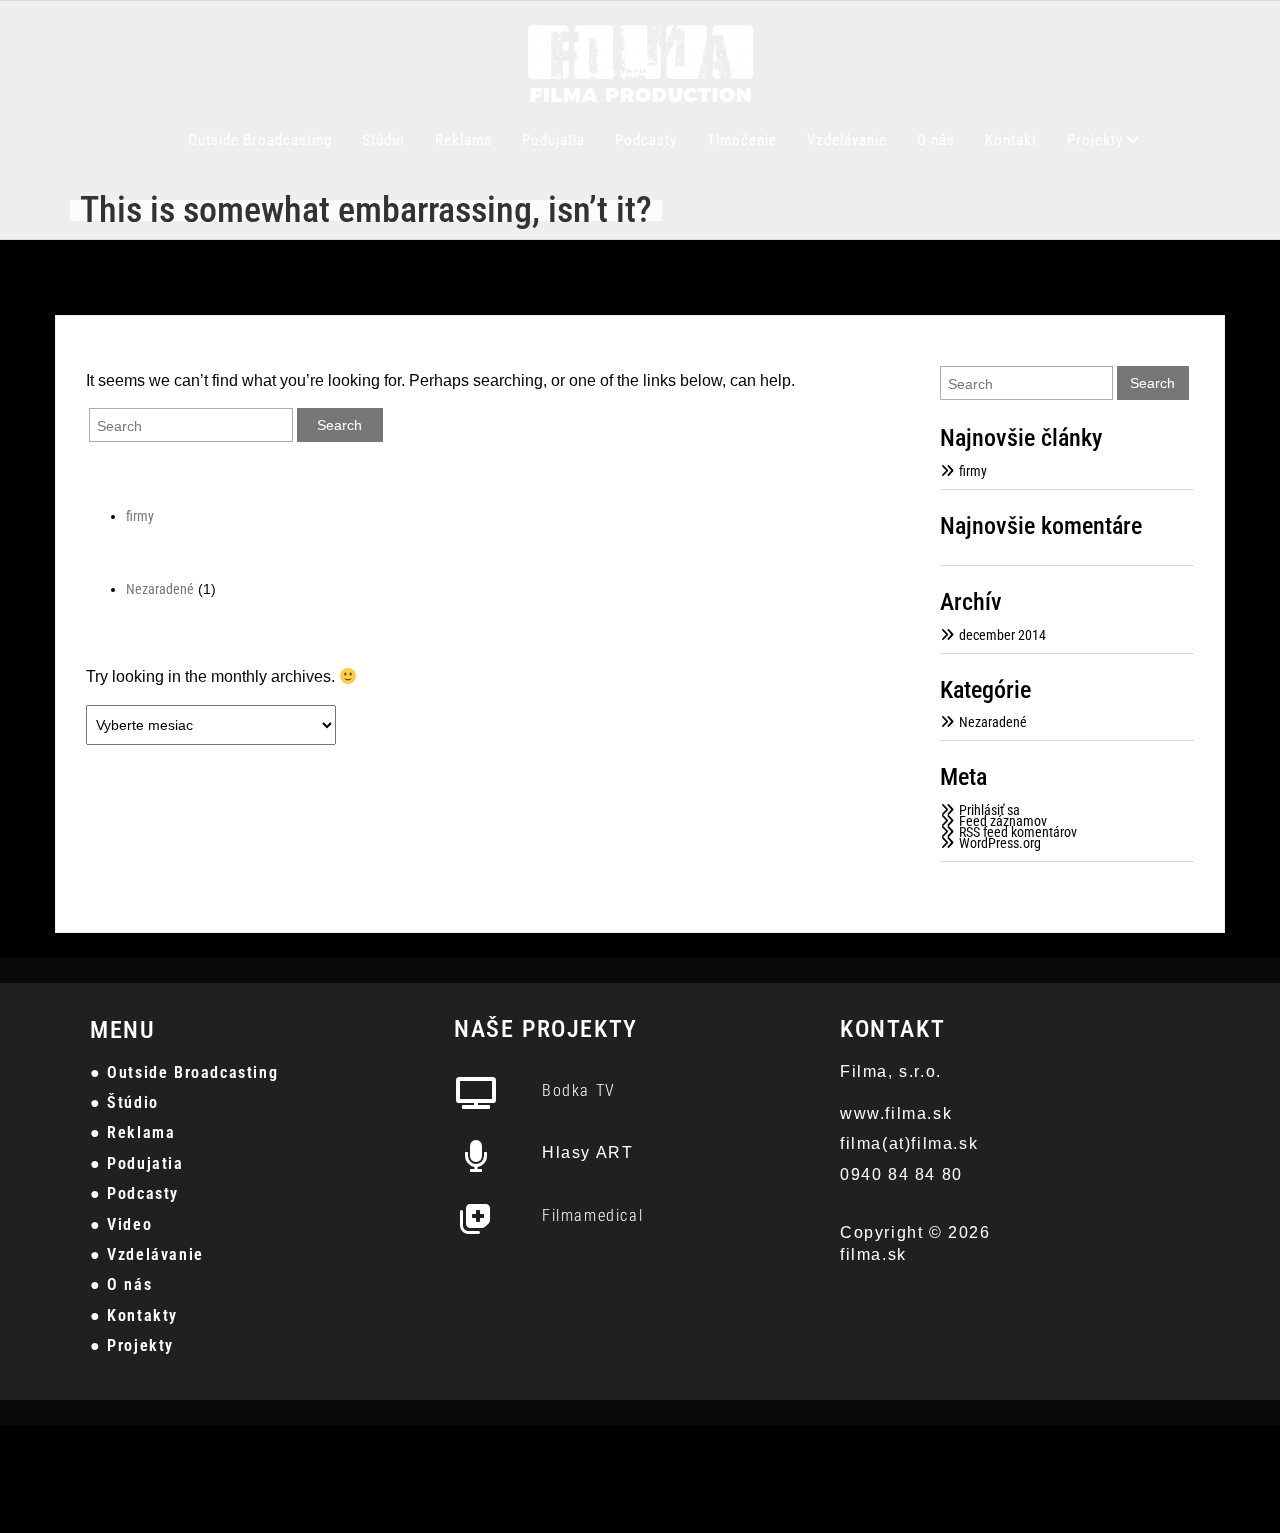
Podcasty (646, 140)
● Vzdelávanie (147, 1254)
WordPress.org (1000, 843)
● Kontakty (134, 1315)
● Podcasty (134, 1193)
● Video (121, 1224)
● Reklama (132, 1132)
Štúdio (383, 140)
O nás (936, 140)
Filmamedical (592, 1215)
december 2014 (1002, 635)
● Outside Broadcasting (184, 1072)
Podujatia (553, 140)
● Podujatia (137, 1163)
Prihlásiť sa (989, 810)
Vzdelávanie (847, 140)
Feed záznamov (1003, 821)
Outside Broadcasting (260, 140)
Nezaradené (160, 589)
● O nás (121, 1284)
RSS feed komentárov (1018, 832)
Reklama (463, 140)
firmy (140, 516)
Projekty (1095, 140)
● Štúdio (124, 1102)
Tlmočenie (742, 140)
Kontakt (1011, 140)
